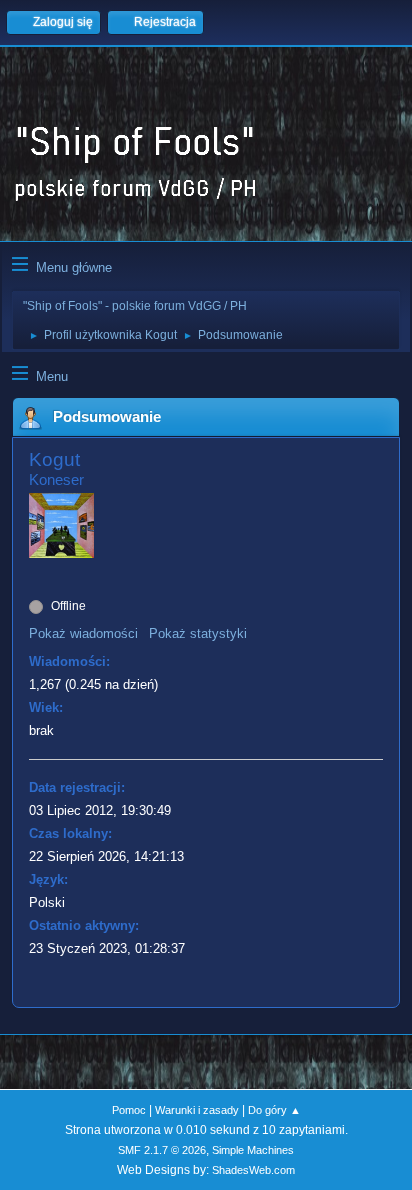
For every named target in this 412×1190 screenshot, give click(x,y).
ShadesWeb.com (253, 1170)
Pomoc (129, 1110)
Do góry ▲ (274, 1110)
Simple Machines (253, 1150)
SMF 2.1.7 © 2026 (162, 1150)
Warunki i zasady (197, 1110)
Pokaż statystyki (198, 633)
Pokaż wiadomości (83, 633)
